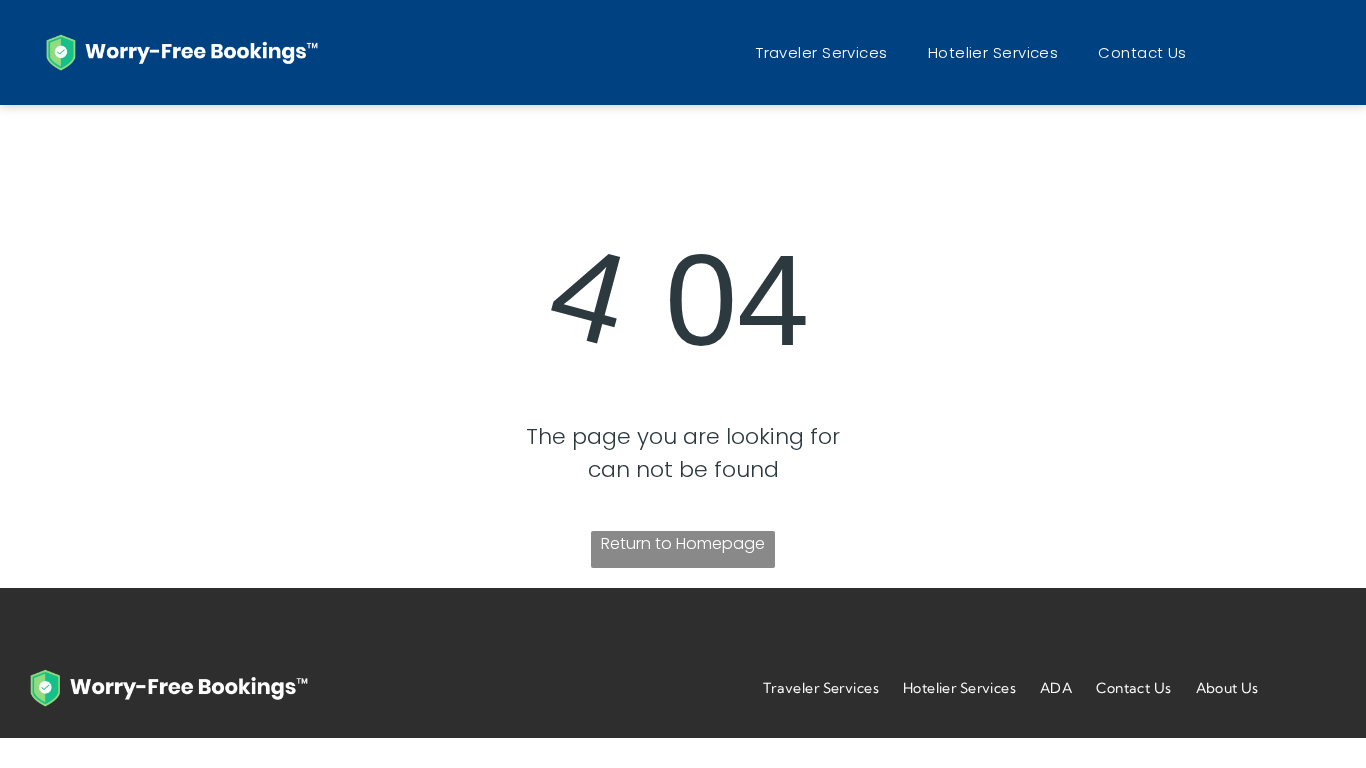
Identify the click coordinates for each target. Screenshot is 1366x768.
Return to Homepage (683, 543)
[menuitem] (822, 52)
